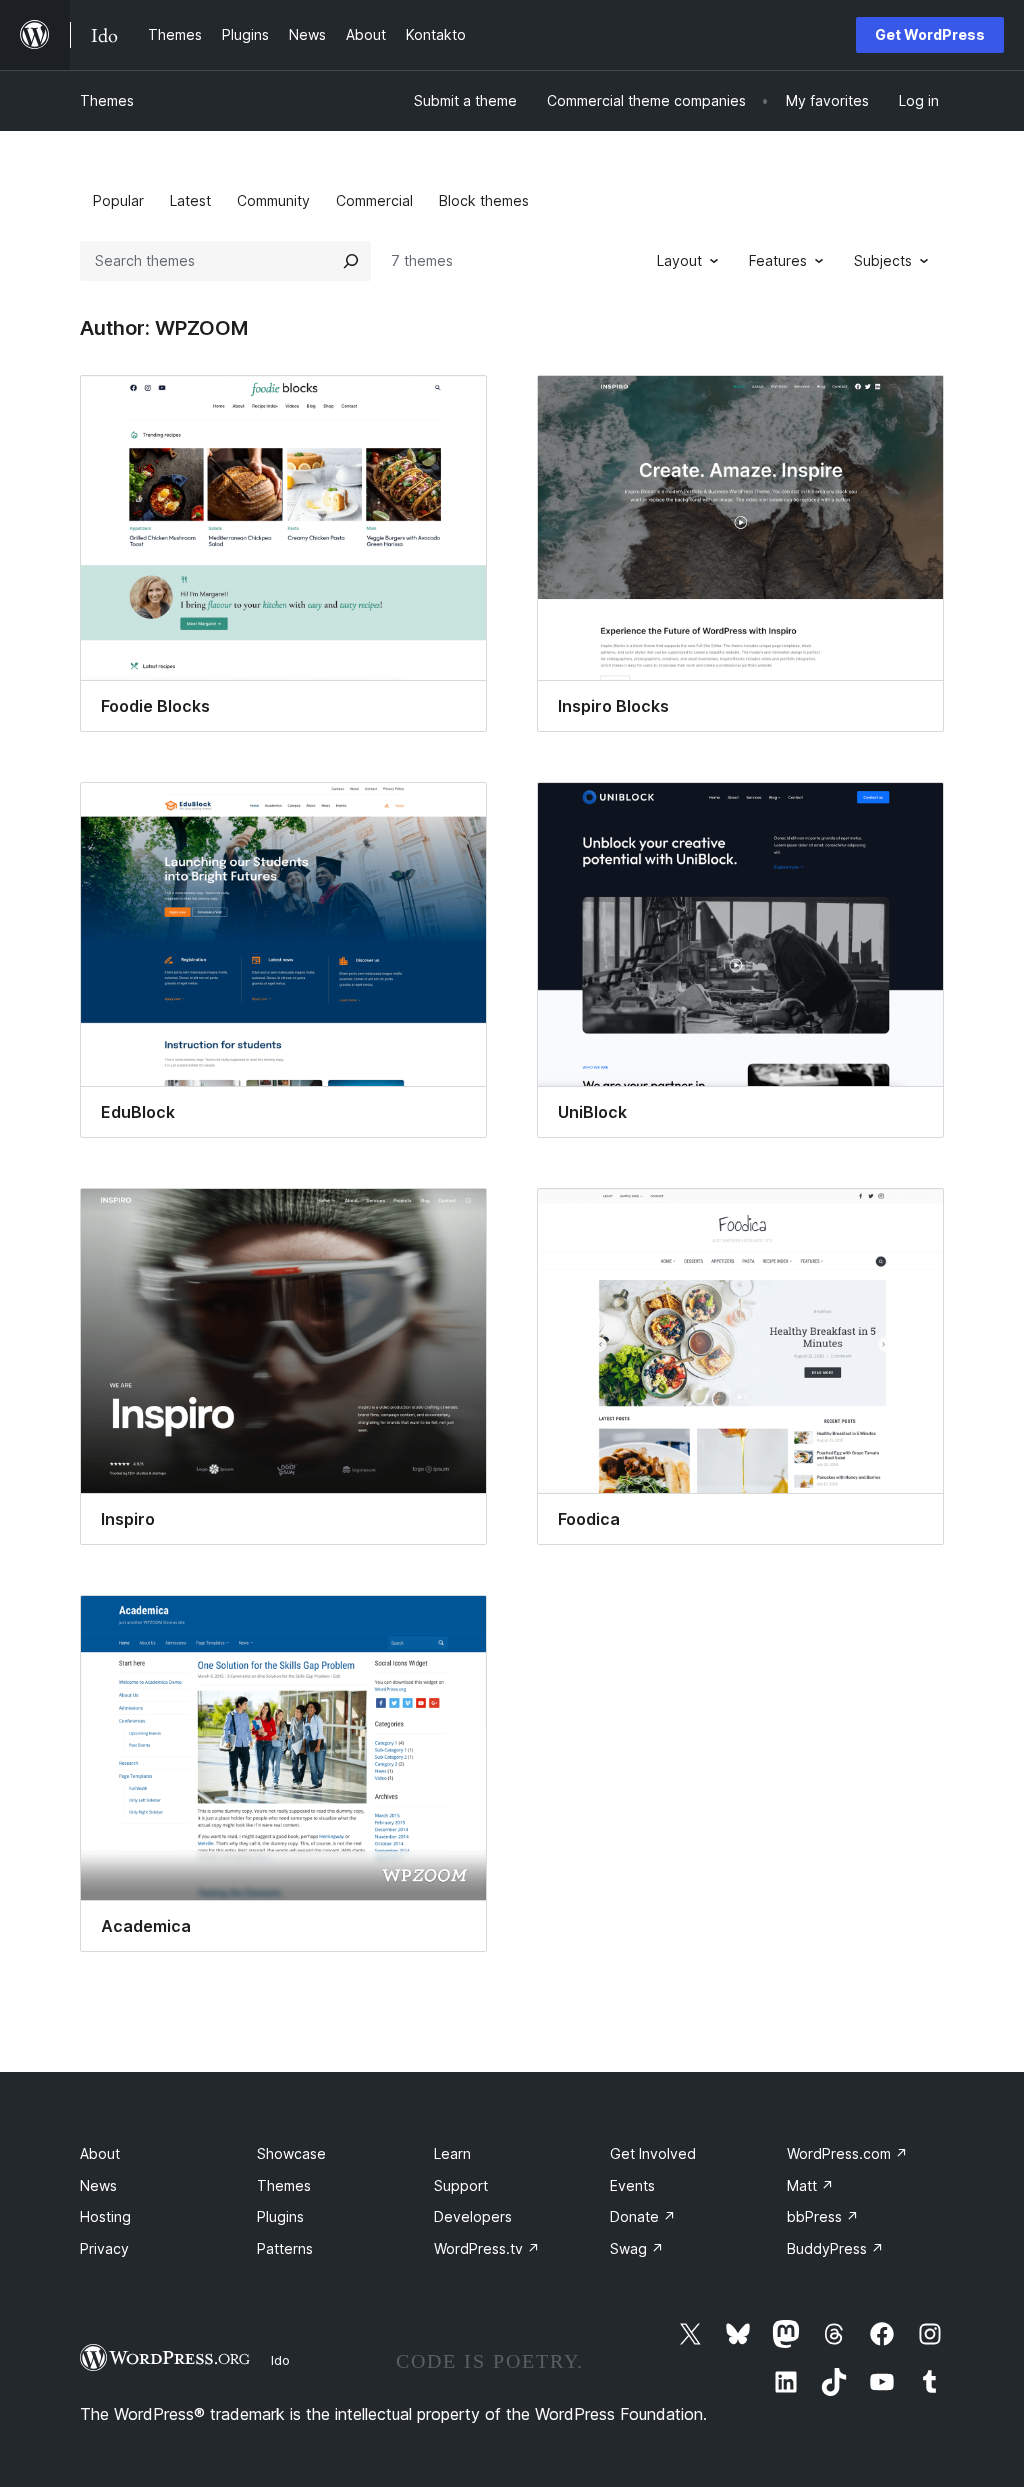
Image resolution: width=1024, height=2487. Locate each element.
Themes (107, 100)
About (100, 2153)
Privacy (104, 2248)
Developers (473, 2216)
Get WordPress (930, 34)
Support (461, 2185)
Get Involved (653, 2153)
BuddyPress (835, 2248)
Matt (810, 2185)
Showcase (291, 2153)
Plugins (280, 2216)
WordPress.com (847, 2153)
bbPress (823, 2216)
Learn (452, 2153)
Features (778, 260)
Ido (280, 2360)
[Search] (351, 261)
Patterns (285, 2248)
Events (632, 2185)
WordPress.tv (487, 2248)
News (98, 2185)
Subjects (883, 260)
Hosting (105, 2216)
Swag (637, 2248)
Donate (643, 2216)
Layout (679, 260)
